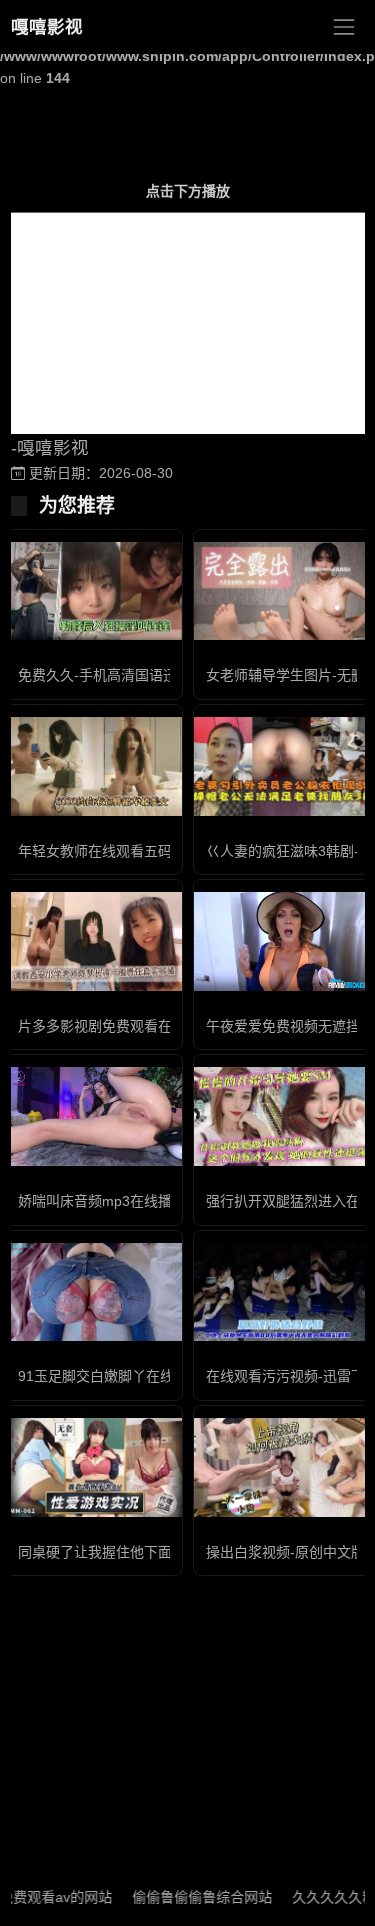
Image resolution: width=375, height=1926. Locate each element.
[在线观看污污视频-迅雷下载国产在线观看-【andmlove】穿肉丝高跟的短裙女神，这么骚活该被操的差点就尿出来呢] (282, 1292)
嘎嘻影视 (47, 27)
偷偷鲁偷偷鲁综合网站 (186, 1897)
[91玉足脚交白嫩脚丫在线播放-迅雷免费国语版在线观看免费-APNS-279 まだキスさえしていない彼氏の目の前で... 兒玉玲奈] (94, 1292)
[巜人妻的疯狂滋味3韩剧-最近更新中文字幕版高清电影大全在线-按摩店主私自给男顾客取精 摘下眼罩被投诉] (282, 766)
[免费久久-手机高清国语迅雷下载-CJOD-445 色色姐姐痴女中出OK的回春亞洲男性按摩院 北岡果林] (94, 591)
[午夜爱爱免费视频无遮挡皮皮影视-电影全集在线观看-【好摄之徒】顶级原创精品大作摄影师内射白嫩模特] (282, 941)
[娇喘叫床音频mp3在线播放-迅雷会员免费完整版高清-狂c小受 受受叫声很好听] (94, 1116)
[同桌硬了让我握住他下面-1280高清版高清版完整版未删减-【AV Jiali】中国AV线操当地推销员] (94, 1467)
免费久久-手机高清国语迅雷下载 (118, 675)
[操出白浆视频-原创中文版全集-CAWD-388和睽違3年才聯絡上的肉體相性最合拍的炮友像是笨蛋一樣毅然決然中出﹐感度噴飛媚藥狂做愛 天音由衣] (282, 1467)
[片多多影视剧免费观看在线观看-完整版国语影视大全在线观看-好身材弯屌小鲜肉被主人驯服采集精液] (94, 941)
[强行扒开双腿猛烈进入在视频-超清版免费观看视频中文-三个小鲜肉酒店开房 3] (282, 1116)
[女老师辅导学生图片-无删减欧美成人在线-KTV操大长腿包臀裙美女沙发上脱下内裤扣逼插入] (282, 591)
